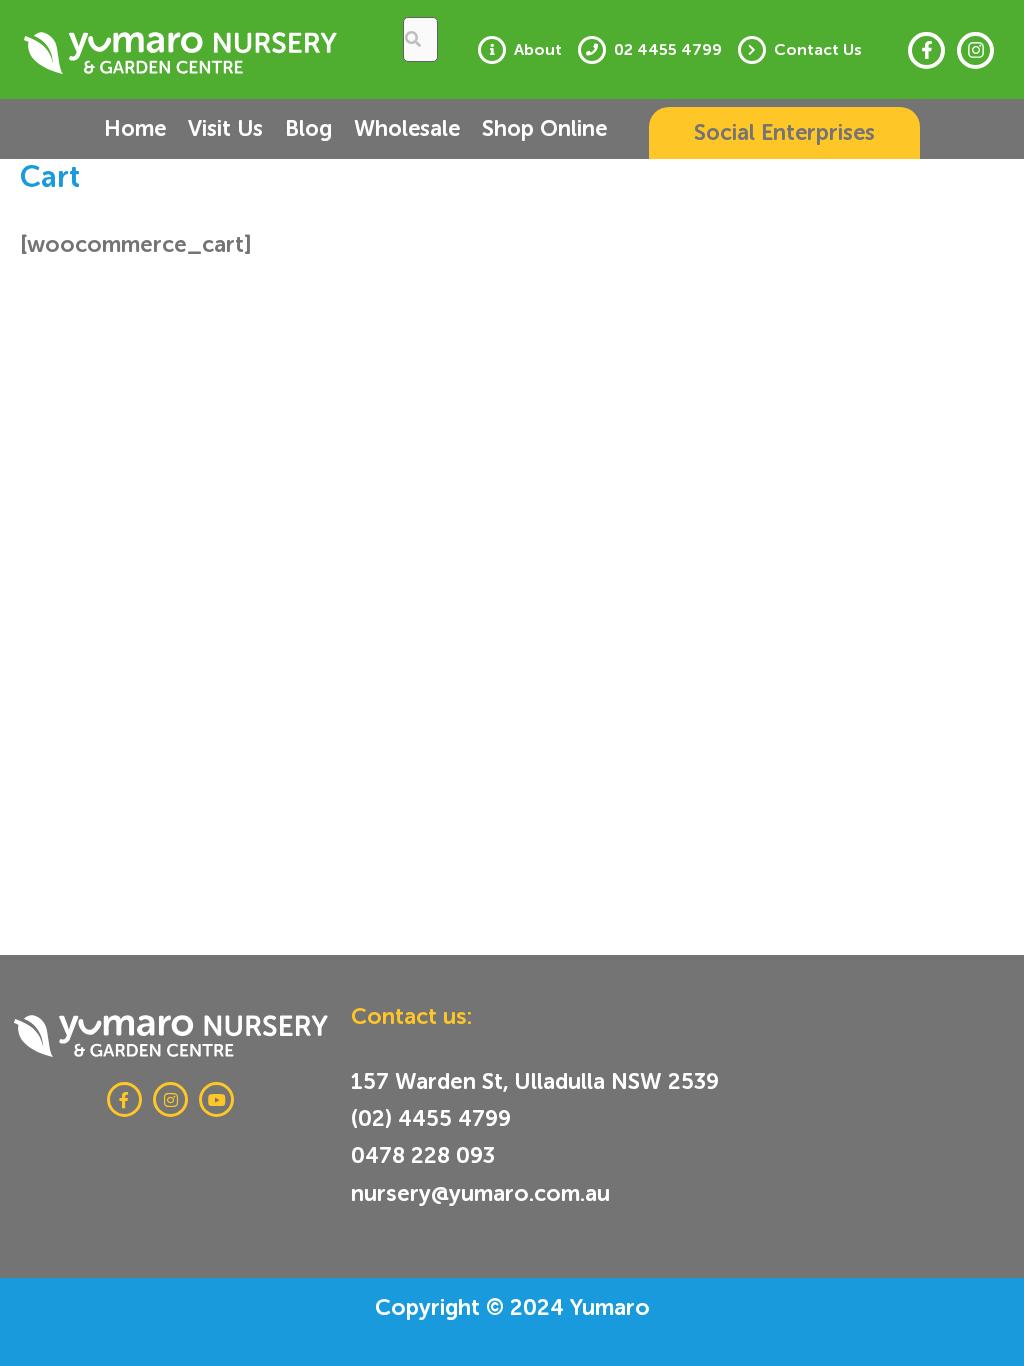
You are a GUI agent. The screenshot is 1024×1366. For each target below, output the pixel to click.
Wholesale (407, 128)
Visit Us (225, 128)
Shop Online (544, 128)
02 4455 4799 (668, 50)
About (538, 50)
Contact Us (818, 50)
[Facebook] (926, 50)
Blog (308, 128)
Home (135, 128)
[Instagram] (975, 50)
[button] (784, 133)
